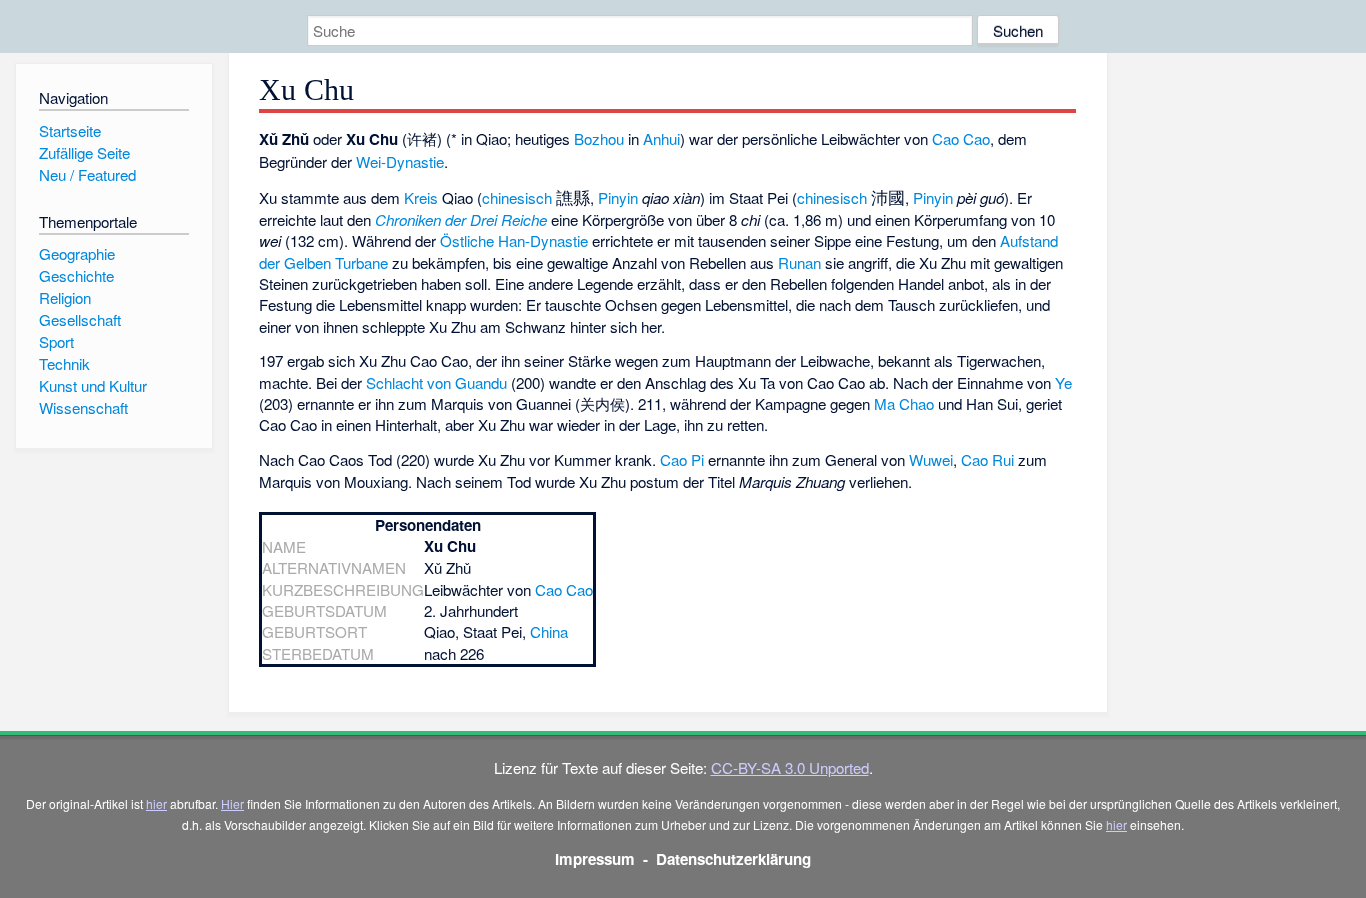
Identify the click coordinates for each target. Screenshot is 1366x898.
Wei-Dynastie (400, 161)
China (549, 631)
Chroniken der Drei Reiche (461, 219)
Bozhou (599, 138)
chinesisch (517, 197)
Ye (1063, 382)
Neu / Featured (87, 174)
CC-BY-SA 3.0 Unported (790, 767)
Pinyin (618, 197)
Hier (232, 803)
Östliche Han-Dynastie (514, 240)
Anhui (661, 138)
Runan (799, 262)
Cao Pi (682, 459)
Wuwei (931, 459)
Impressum (595, 859)
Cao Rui (987, 459)
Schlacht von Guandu (436, 382)
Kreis (421, 197)
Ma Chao (904, 403)
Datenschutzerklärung (733, 859)
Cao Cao (961, 138)
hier (156, 803)
